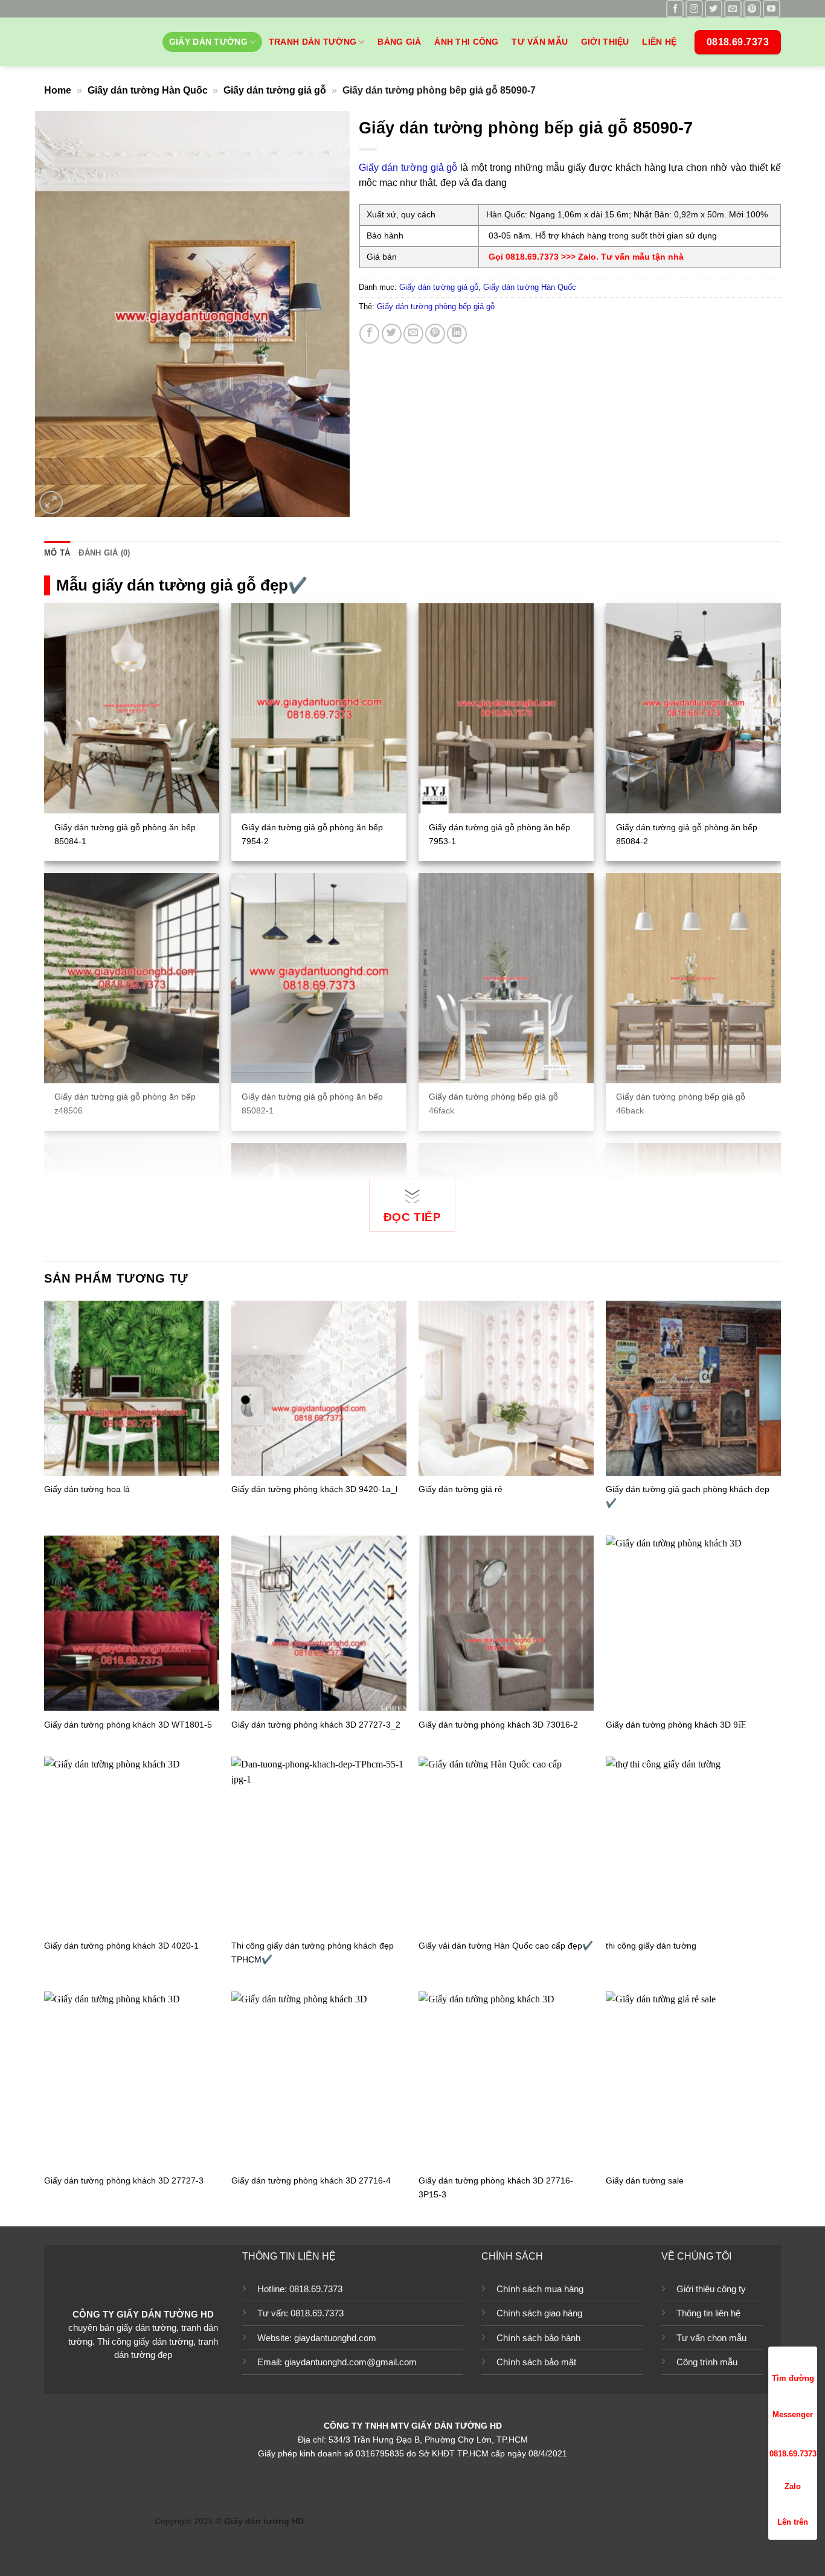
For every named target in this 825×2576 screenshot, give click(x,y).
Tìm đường (793, 2378)
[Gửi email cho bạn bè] (413, 334)
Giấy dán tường (208, 42)
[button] (51, 503)
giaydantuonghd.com (335, 2338)
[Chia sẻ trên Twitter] (392, 334)
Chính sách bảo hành (538, 2338)
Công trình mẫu (707, 2362)
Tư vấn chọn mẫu (711, 2338)
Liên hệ (659, 42)
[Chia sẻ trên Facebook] (369, 334)
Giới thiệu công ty (711, 2289)
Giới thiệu (605, 42)
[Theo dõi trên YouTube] (772, 9)
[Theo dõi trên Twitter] (714, 9)
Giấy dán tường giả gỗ (275, 90)
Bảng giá (399, 42)
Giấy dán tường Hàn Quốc (148, 90)
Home (58, 90)
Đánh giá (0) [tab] (104, 553)
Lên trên (793, 2522)
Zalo (793, 2486)
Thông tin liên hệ (708, 2313)
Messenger (793, 2414)
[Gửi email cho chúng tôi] (733, 9)
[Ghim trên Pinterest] (435, 334)
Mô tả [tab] (57, 553)
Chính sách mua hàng (540, 2289)
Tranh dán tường (313, 42)
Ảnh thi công (466, 42)
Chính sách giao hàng (539, 2313)
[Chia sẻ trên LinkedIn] (457, 334)
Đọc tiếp (412, 1217)
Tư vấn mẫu (540, 42)
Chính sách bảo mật (536, 2362)
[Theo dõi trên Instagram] (694, 9)
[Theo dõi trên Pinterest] (752, 9)
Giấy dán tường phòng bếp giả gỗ (436, 306)
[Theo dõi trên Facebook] (675, 9)
